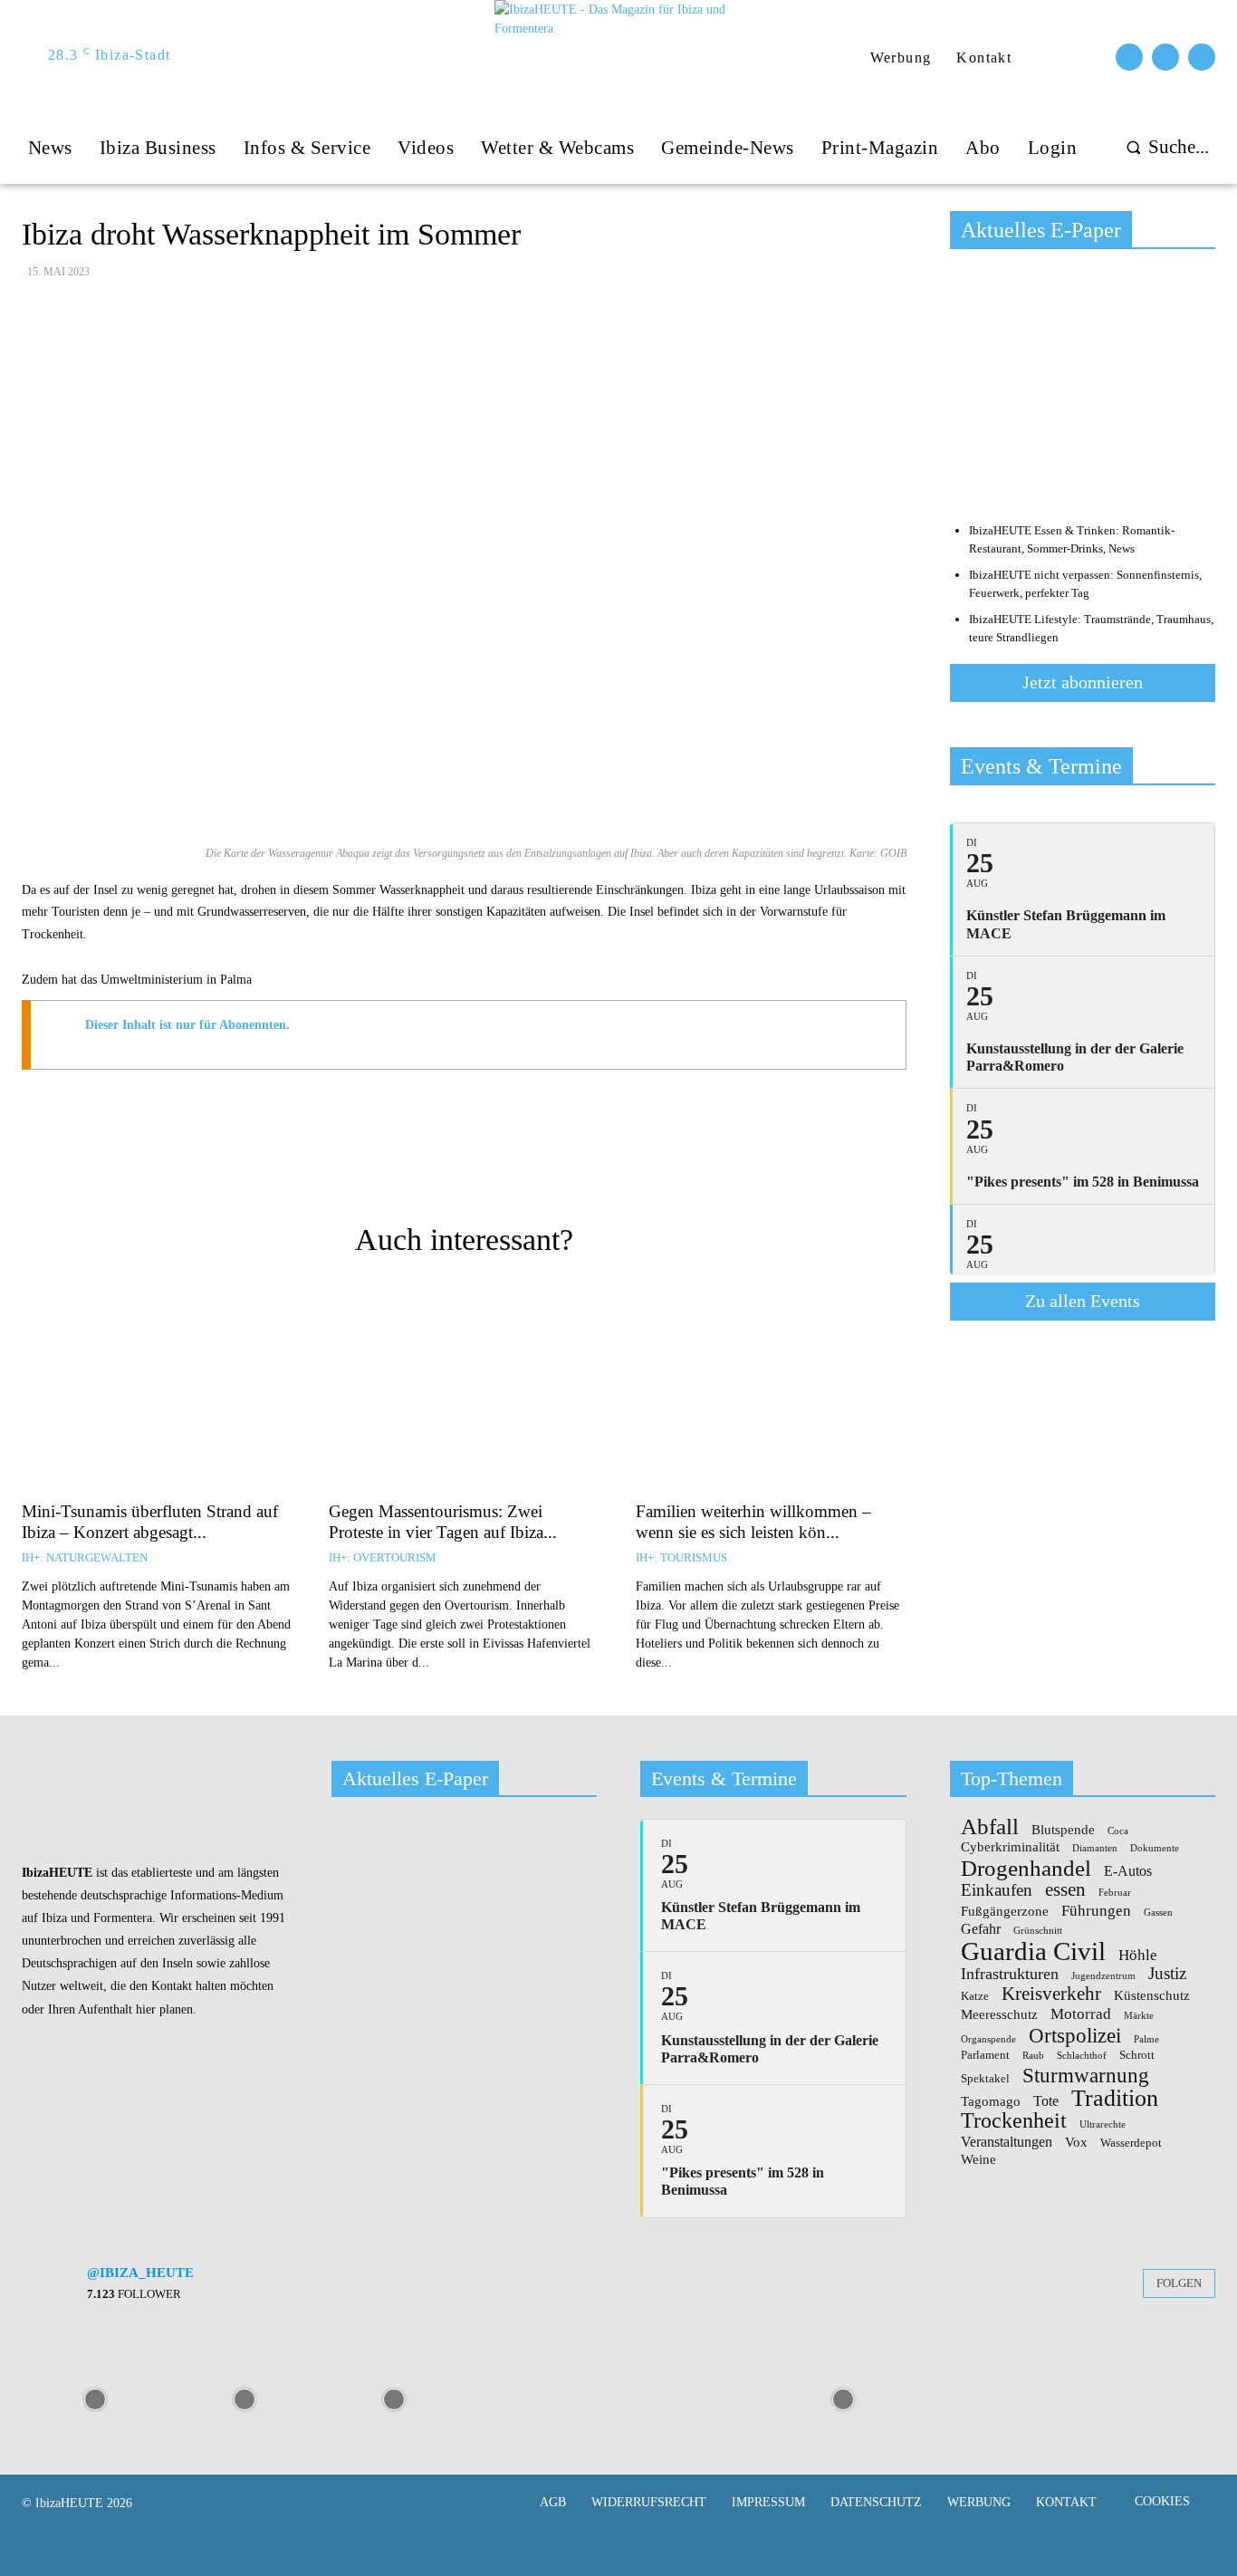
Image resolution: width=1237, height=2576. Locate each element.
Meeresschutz (999, 2015)
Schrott (1137, 2055)
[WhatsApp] (582, 1162)
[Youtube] (1202, 57)
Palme (1146, 2040)
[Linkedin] (624, 1162)
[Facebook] (1129, 57)
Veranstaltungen (1007, 2142)
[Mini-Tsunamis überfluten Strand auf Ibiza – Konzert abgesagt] (157, 1389)
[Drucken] (457, 1162)
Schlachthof (1082, 2056)
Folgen (1179, 2283)
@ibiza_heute (140, 2273)
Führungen (1096, 1910)
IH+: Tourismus (681, 1557)
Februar (1115, 1893)
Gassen (1158, 1913)
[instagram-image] (95, 2398)
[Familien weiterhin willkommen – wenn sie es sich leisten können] (771, 1389)
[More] (666, 1162)
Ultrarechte (1103, 2125)
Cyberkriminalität (1010, 1847)
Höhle (1138, 1955)
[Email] (416, 1162)
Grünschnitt (1038, 1931)
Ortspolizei (1075, 2035)
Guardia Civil (1033, 1952)
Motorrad (1081, 2014)
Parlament (985, 2055)
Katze (975, 1996)
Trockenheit (1014, 2120)
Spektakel (985, 2079)
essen (1065, 1890)
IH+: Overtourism (383, 1557)
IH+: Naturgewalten (85, 1557)
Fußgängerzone (1005, 1912)
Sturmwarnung (1086, 2075)
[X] (541, 1162)
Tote (1046, 2101)
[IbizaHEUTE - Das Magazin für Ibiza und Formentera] (620, 56)
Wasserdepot (1131, 2143)
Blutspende (1063, 1830)
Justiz (1167, 1973)
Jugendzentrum (1103, 1976)
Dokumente (1155, 1849)
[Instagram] (1165, 57)
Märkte (1139, 2016)
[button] (1163, 147)
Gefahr (981, 1929)
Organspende (988, 2040)
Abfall (990, 1827)
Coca (1118, 1831)
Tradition (1115, 2099)
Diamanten (1095, 1849)
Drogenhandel (1026, 1868)
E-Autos (1128, 1871)
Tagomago (991, 2102)
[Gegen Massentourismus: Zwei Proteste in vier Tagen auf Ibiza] (464, 1389)
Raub (1033, 2056)
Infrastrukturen (1010, 1974)
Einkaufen (997, 1890)
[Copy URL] (374, 1162)
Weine (978, 2160)
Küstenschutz (1152, 1996)
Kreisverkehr (1051, 1994)
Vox (1076, 2143)
